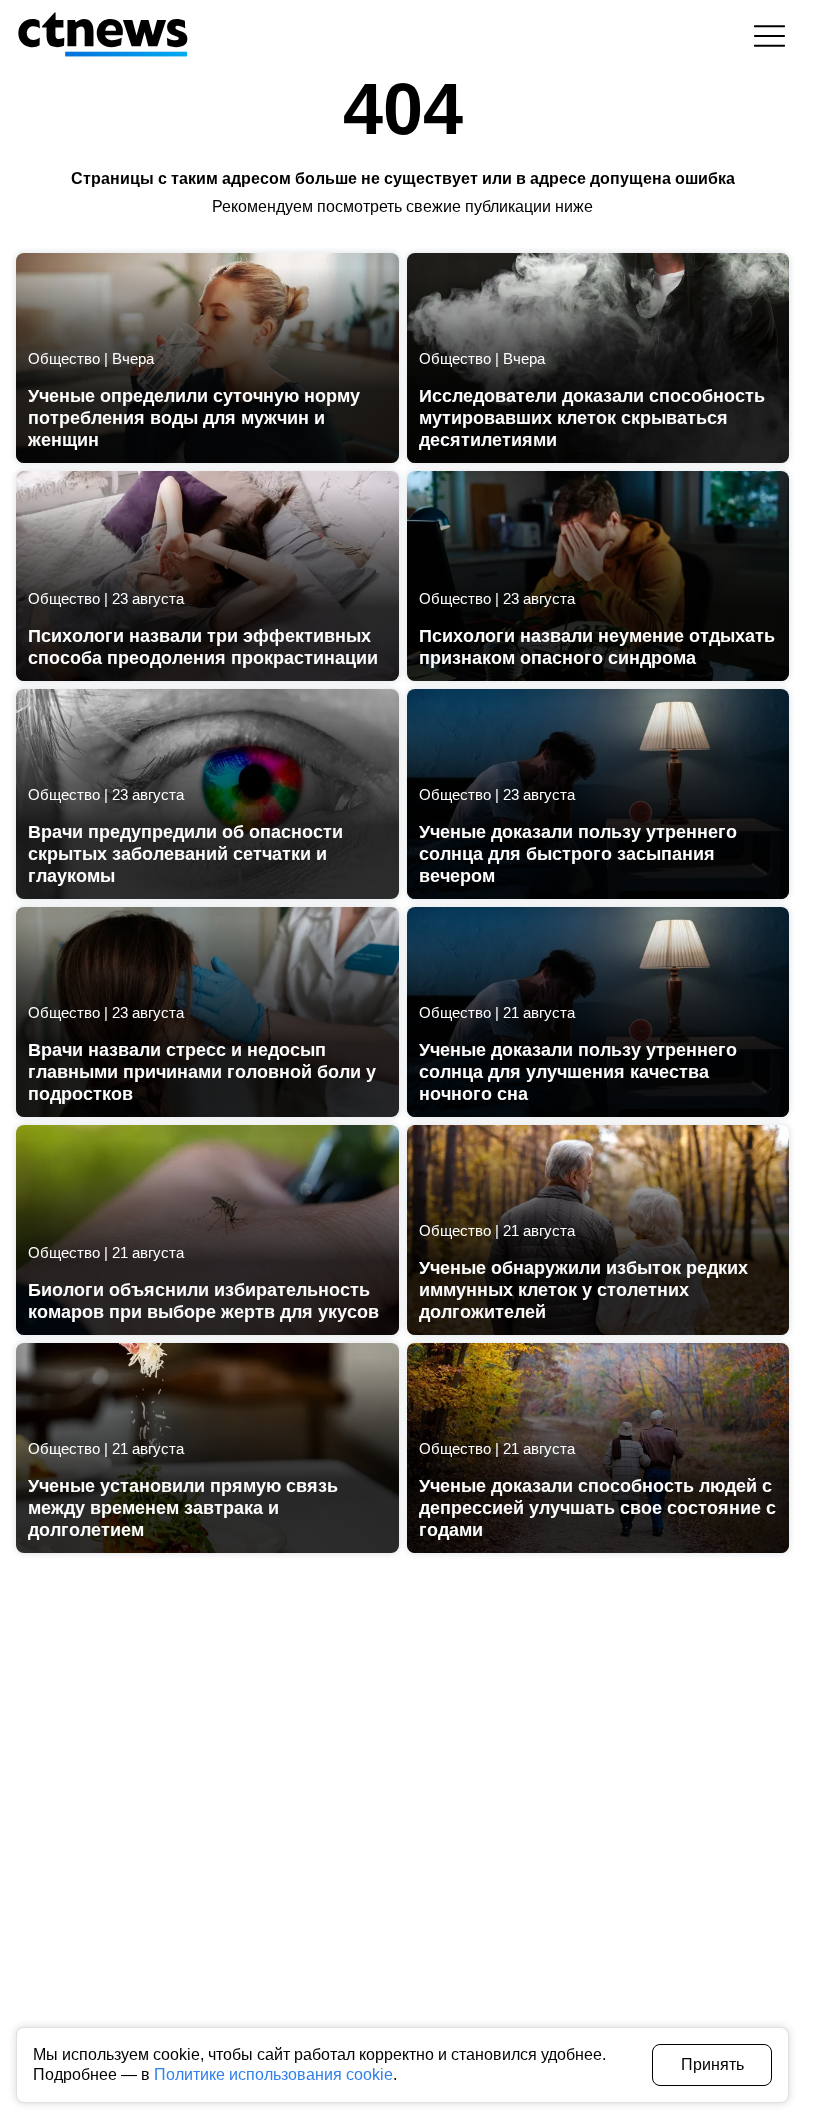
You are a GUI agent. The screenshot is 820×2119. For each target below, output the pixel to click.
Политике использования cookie (273, 2074)
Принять (712, 2064)
